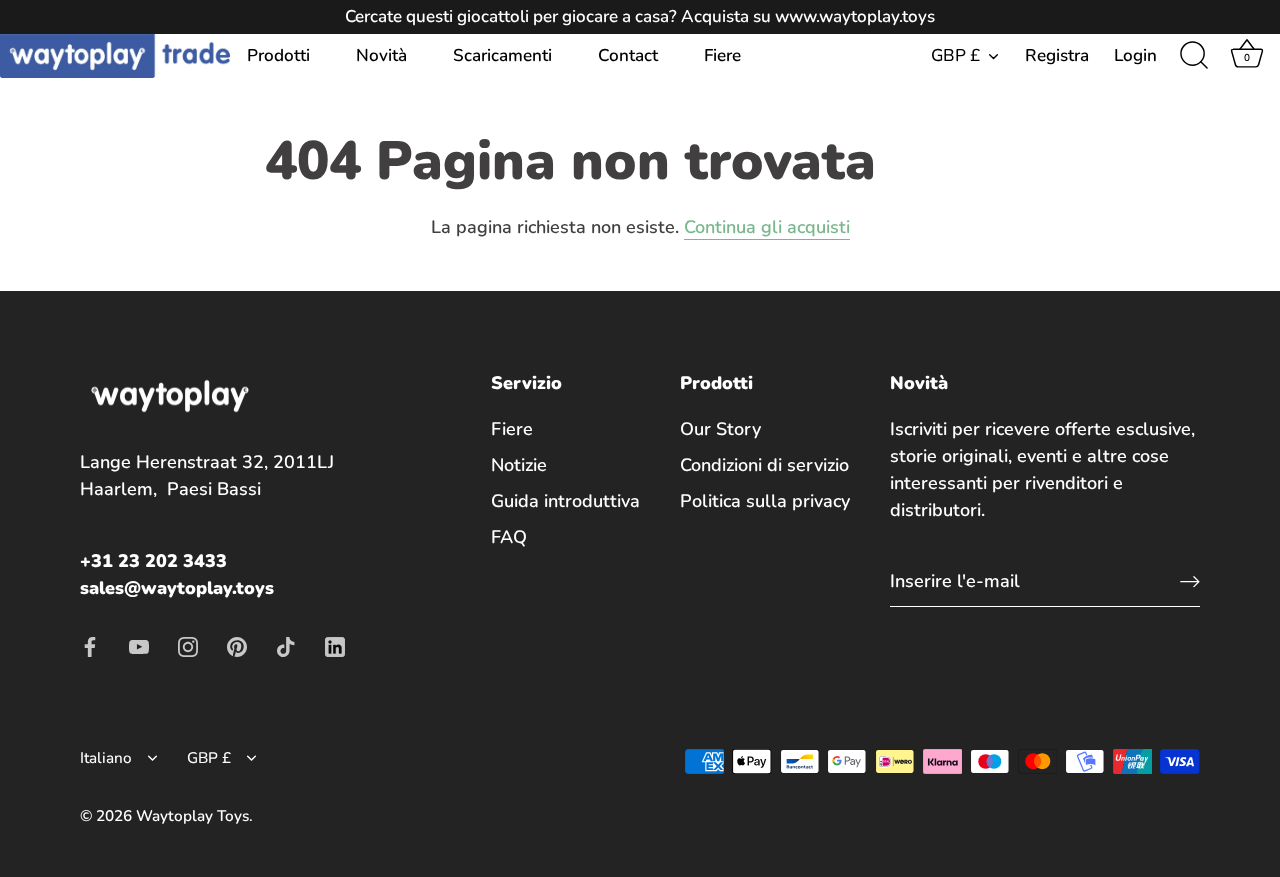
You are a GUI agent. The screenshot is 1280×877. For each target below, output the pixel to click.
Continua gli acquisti (767, 227)
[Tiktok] (286, 645)
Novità (381, 55)
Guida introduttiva (565, 501)
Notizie (519, 465)
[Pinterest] (237, 645)
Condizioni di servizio (764, 465)
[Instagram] (188, 645)
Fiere (722, 55)
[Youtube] (139, 645)
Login (1135, 55)
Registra (1057, 55)
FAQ (509, 537)
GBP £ (955, 55)
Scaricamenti (502, 55)
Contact (628, 55)
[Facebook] (90, 645)
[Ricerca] (1194, 56)
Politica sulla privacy (765, 501)
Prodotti (278, 55)
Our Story (720, 429)
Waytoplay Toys (192, 816)
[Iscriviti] (1190, 580)
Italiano (106, 758)
